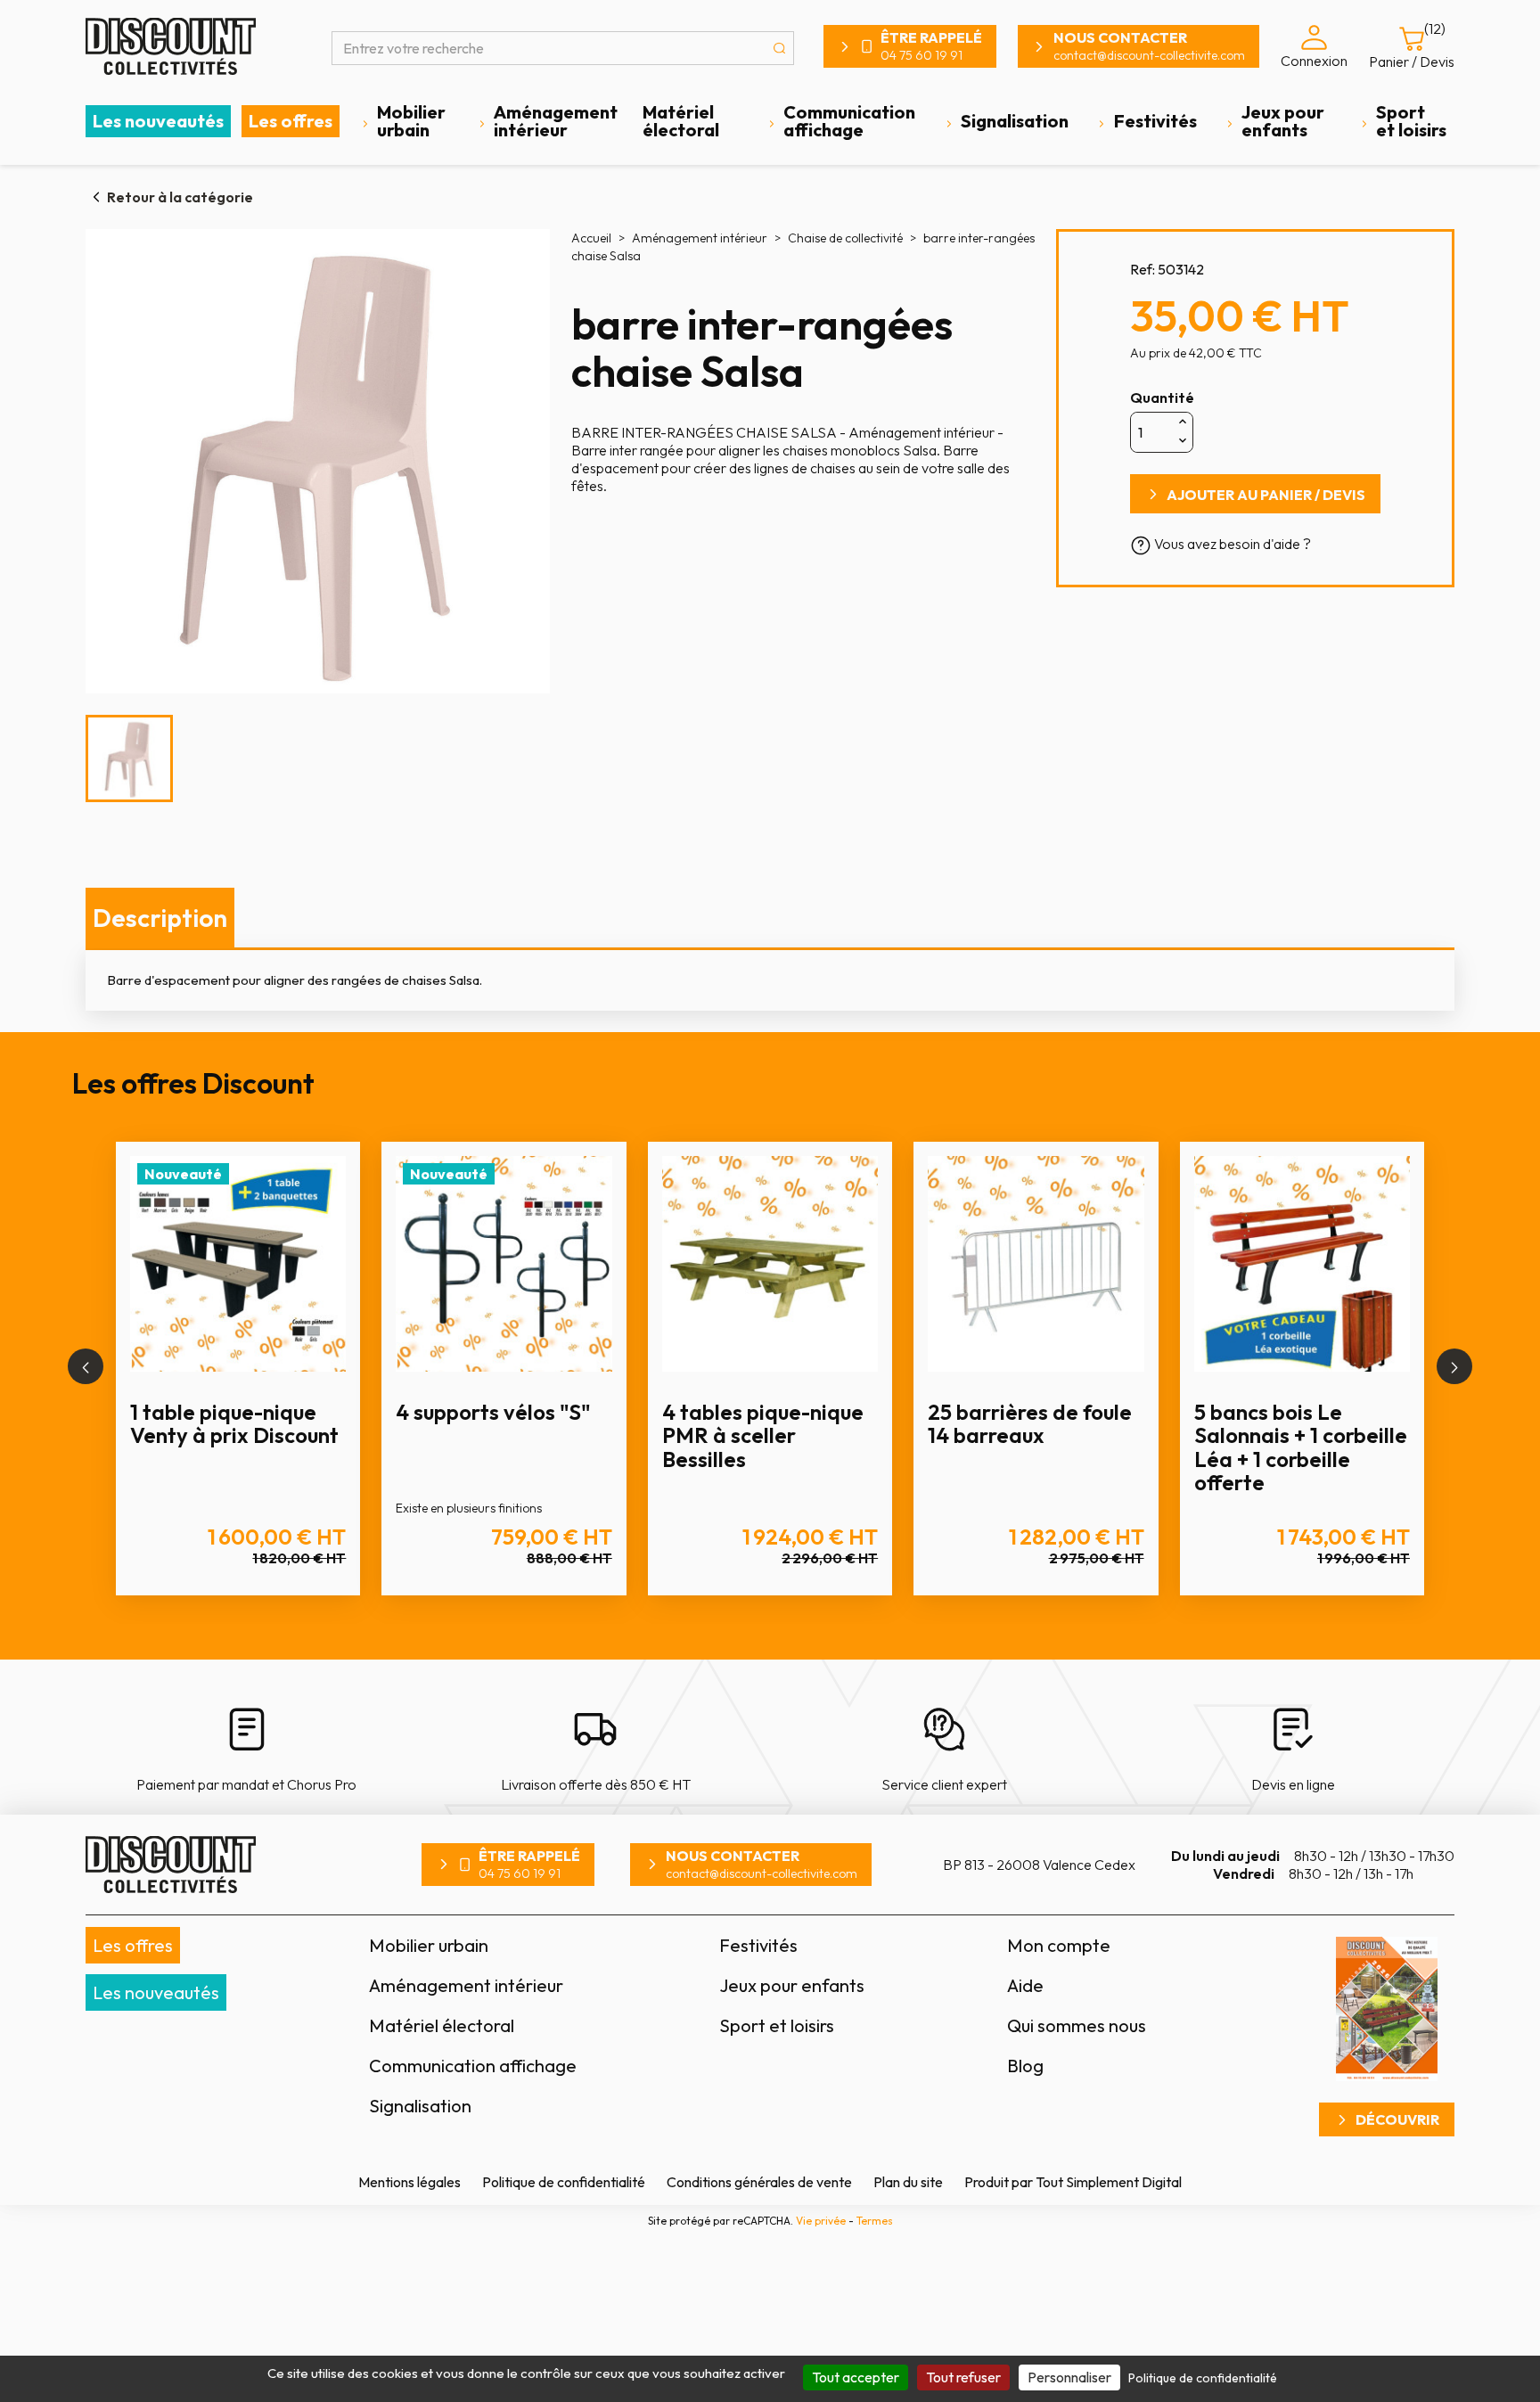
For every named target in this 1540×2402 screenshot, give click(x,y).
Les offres (291, 121)
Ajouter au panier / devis (1266, 495)
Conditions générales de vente (759, 2182)
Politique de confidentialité (564, 2182)
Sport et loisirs (1411, 121)
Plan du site (908, 2182)
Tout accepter (856, 2377)
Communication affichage (849, 121)
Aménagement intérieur (556, 121)
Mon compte (1059, 1945)
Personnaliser (1069, 2377)
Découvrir (1397, 2119)
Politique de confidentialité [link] (1203, 2378)
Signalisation (1015, 121)
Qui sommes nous (1077, 2025)
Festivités (1155, 121)
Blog (1025, 2066)
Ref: (1143, 269)
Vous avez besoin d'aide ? (1231, 544)
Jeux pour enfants (1283, 121)
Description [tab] (160, 918)
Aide (1025, 1985)
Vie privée (821, 2221)
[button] (86, 1366)
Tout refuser (963, 2377)
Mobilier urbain (411, 121)
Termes (875, 2221)
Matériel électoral (681, 121)
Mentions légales (410, 2182)
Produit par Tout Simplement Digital (1073, 2182)
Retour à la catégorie (180, 197)
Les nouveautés (158, 121)
